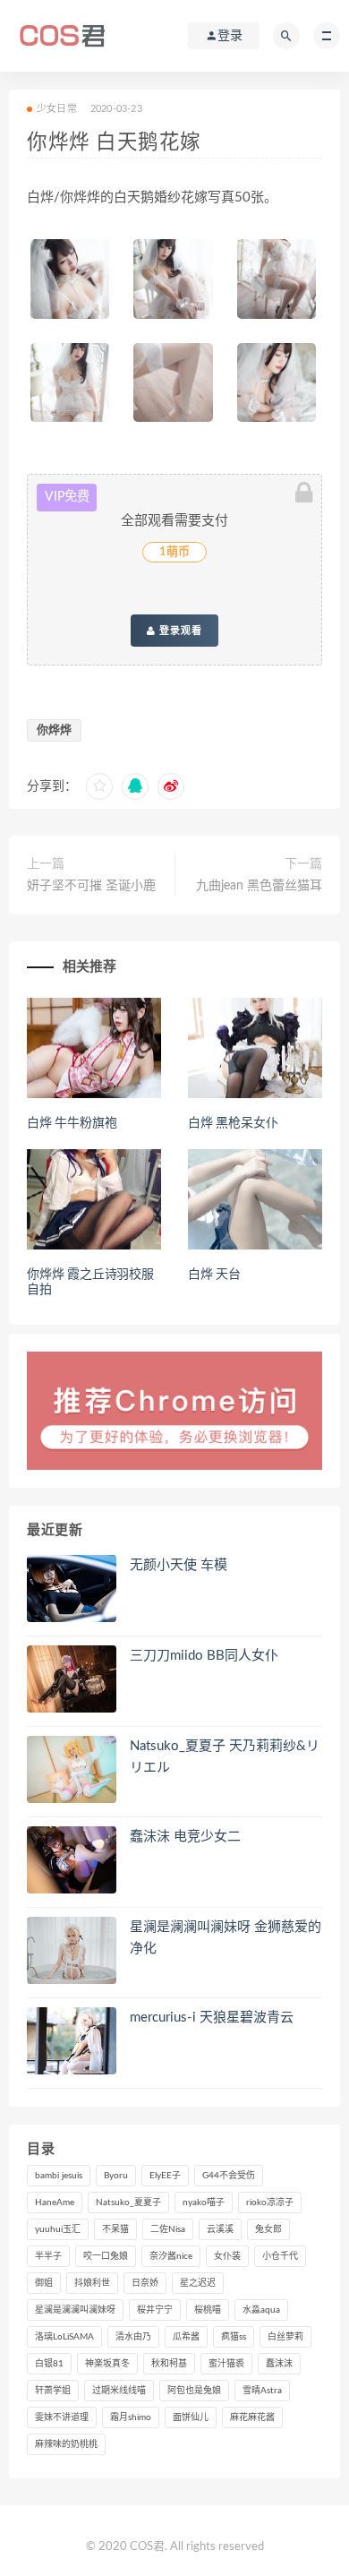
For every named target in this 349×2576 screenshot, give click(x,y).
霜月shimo (131, 2417)
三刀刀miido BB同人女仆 (204, 1656)
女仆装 (227, 2256)
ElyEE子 (165, 2176)
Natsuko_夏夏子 (128, 2202)
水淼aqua (261, 2310)
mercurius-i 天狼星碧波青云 (212, 2018)
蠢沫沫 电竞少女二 (185, 1837)
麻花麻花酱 (252, 2417)
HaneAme (55, 2202)
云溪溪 (220, 2229)
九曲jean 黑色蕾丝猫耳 (259, 886)
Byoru (116, 2176)
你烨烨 (54, 730)
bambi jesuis (59, 2176)
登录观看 (179, 631)
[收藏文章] (99, 786)
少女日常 (57, 109)
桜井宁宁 (155, 2310)
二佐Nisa (168, 2229)
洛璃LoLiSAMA (64, 2337)
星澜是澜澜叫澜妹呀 (75, 2310)
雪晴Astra (262, 2391)
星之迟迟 (198, 2283)
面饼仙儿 (191, 2417)
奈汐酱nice (171, 2256)
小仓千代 (280, 2256)
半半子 (48, 2256)
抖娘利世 (92, 2283)
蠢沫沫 (279, 2364)
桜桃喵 (208, 2310)
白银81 (49, 2364)
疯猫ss (234, 2337)
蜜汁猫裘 (226, 2364)
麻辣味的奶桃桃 (66, 2444)
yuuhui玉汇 (58, 2229)
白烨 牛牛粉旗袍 (72, 1123)
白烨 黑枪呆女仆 (233, 1123)
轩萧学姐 (53, 2391)
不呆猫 (115, 2229)
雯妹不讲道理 (62, 2417)
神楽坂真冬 (107, 2364)
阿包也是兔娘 (194, 2391)
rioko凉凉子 (270, 2202)
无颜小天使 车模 (179, 1565)
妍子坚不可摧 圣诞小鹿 (91, 886)
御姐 (44, 2283)
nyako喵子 (204, 2202)
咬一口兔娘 (106, 2256)
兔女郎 (268, 2229)
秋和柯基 (169, 2364)
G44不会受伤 (229, 2176)
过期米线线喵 (119, 2391)
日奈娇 (145, 2283)
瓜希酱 (186, 2337)
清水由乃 (133, 2337)
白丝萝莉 (285, 2337)
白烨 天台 (214, 1275)
